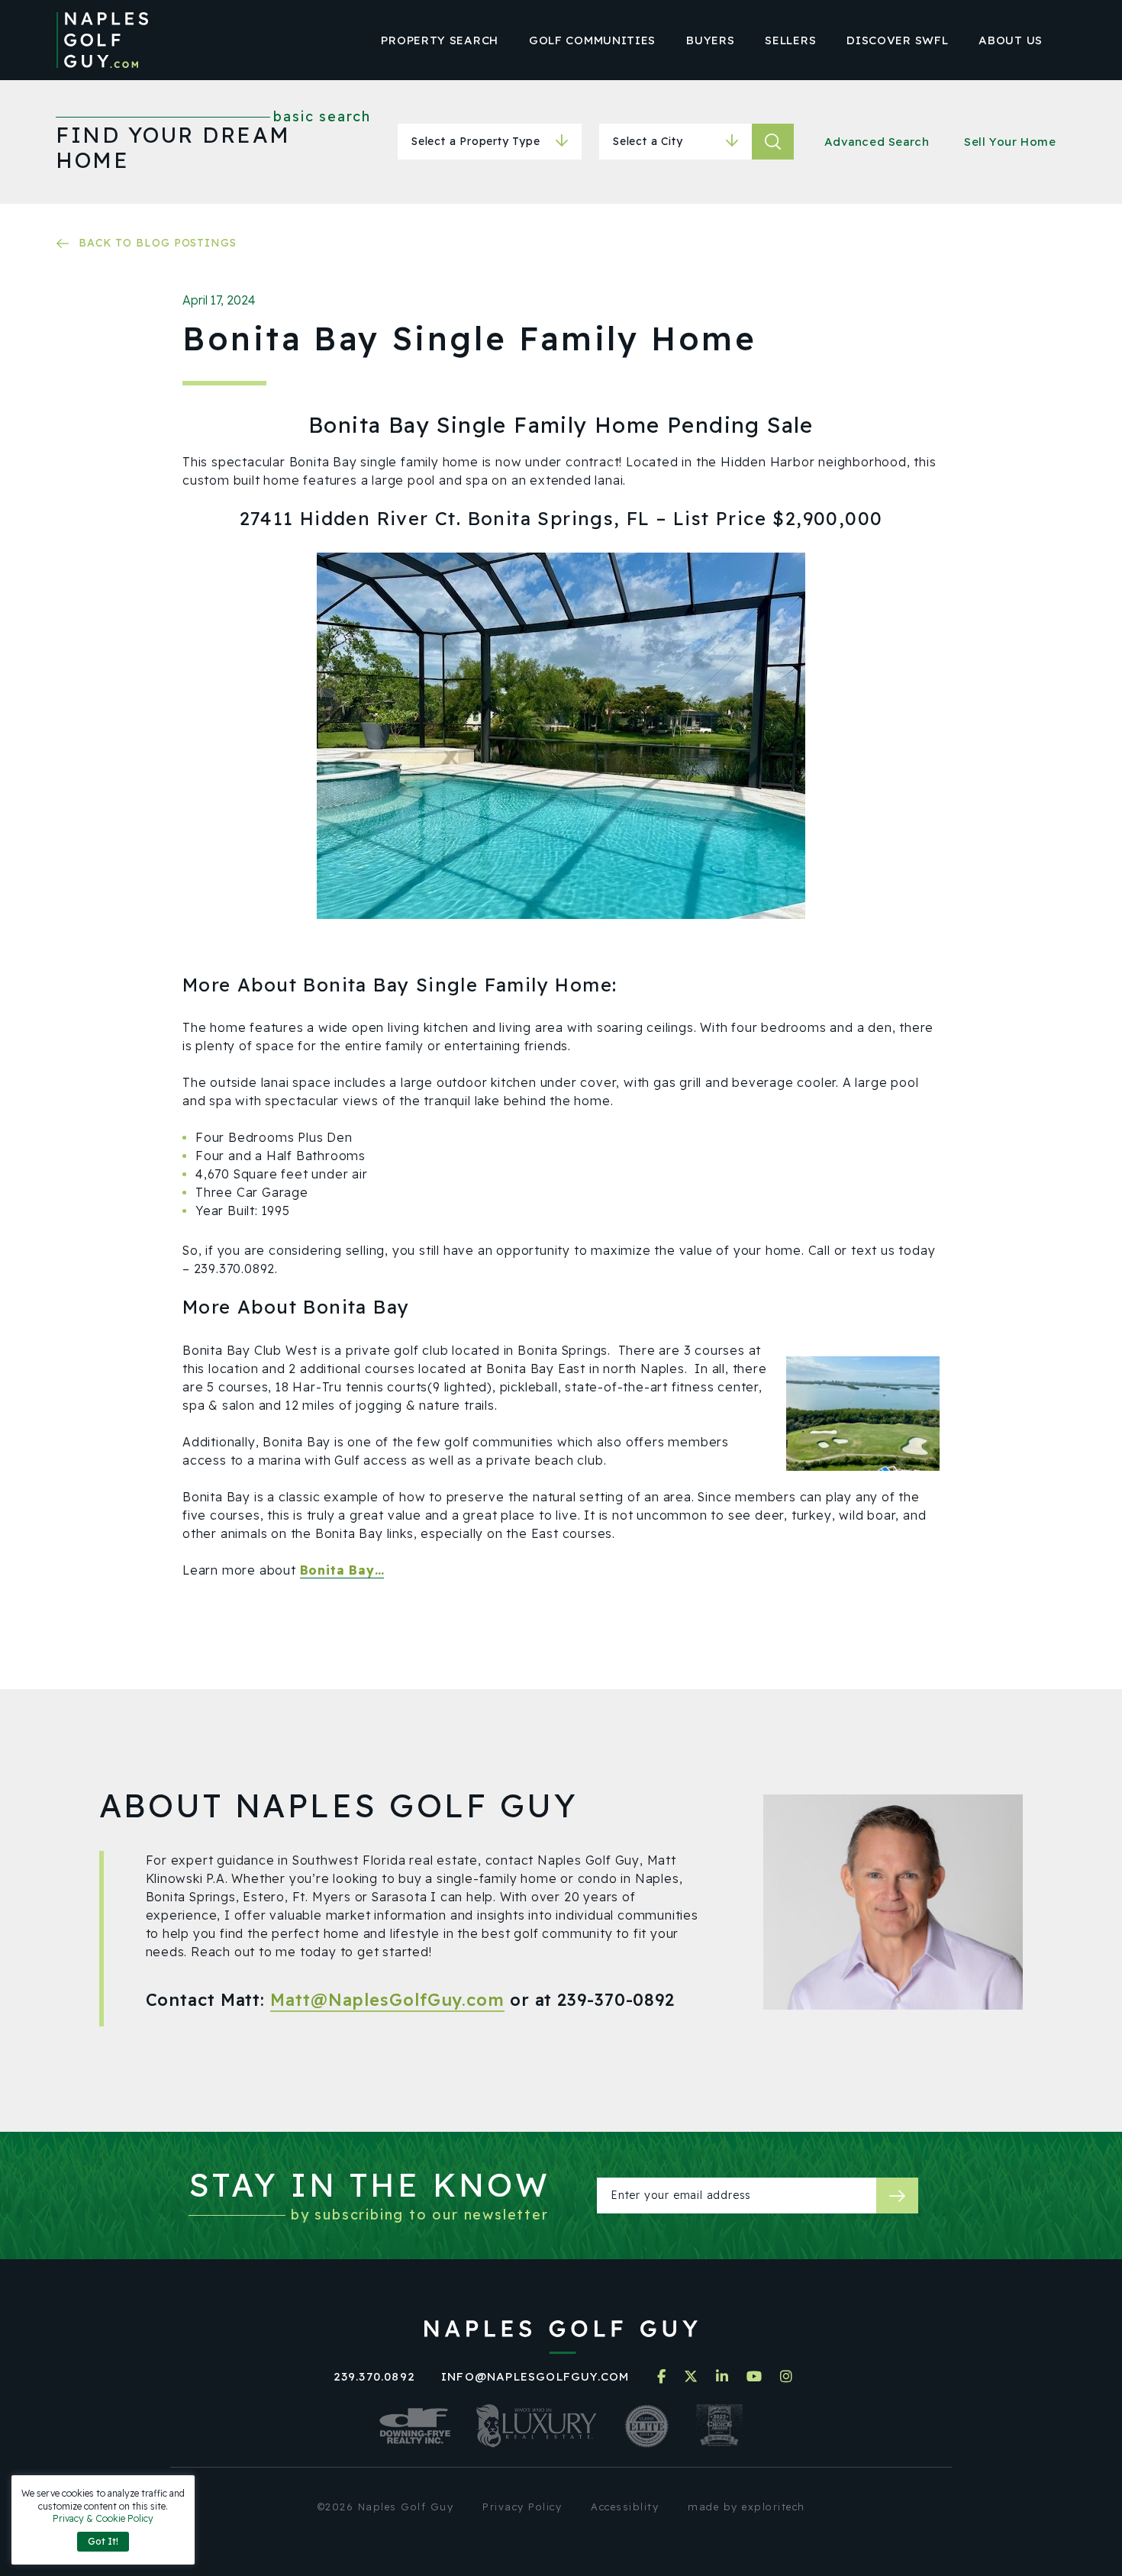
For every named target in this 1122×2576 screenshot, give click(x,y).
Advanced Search (877, 142)
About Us (1011, 40)
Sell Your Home (1010, 142)
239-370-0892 (616, 2000)
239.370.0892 (374, 2376)
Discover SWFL (897, 40)
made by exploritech (746, 2507)
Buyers (710, 40)
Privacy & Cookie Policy (103, 2518)
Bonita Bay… (342, 1570)
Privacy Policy (522, 2507)
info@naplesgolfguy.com (535, 2376)
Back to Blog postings (158, 243)
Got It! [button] (103, 2541)
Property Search (440, 40)
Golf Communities (592, 40)
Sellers (790, 40)
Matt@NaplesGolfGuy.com (387, 2000)
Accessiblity (625, 2507)
